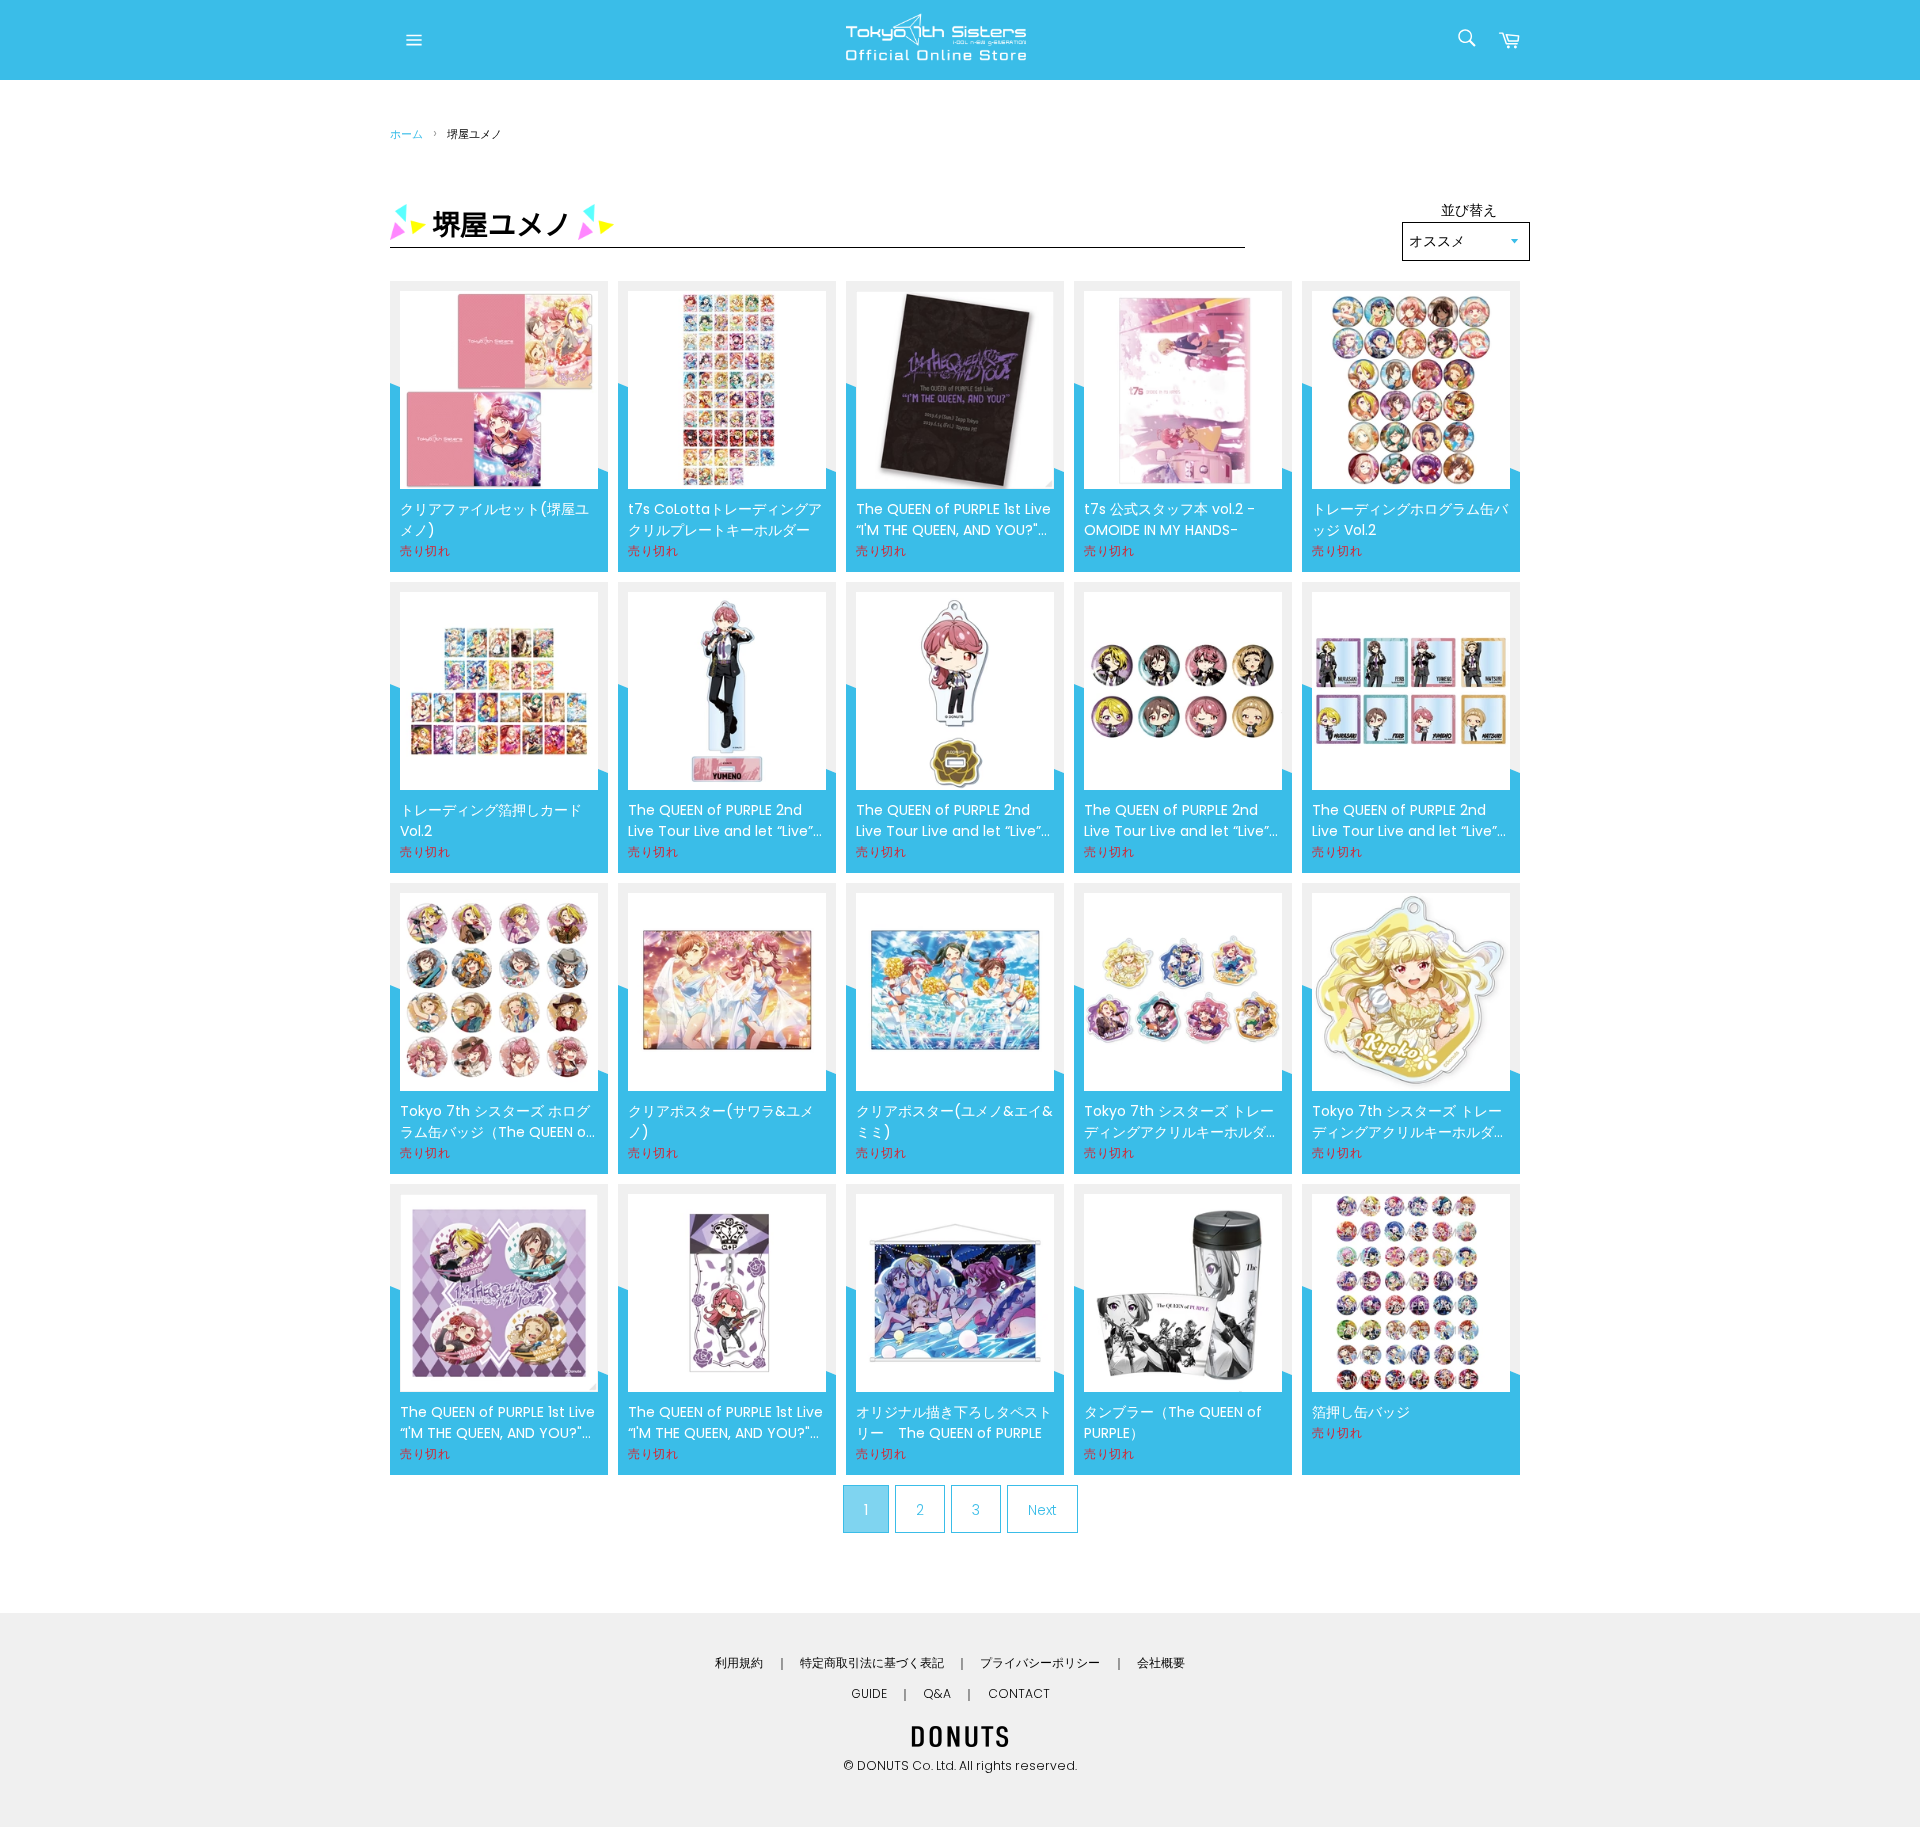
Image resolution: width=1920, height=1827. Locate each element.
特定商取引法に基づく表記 (872, 1662)
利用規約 (739, 1662)
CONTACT (1019, 1693)
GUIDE (869, 1693)
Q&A (937, 1693)
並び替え (1469, 210)
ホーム (406, 134)
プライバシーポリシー (1040, 1662)
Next (1042, 1510)
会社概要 (1161, 1662)
